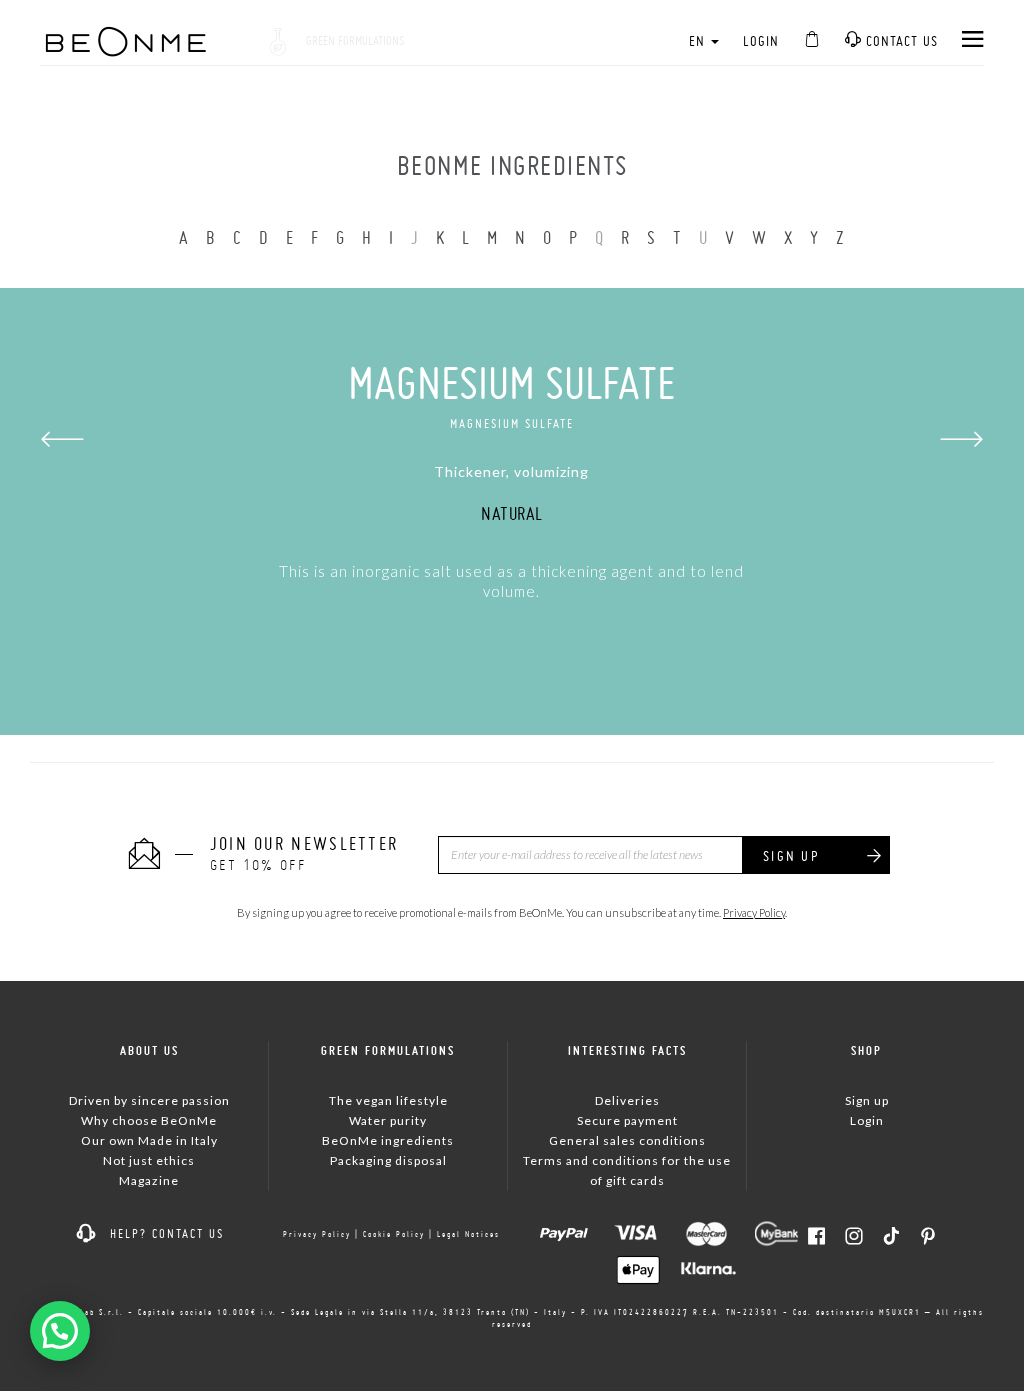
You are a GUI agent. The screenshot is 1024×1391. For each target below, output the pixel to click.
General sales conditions (627, 1140)
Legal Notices (468, 1234)
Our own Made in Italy (149, 1140)
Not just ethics (149, 1160)
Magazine (149, 1180)
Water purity (388, 1120)
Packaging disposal (388, 1160)
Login (761, 41)
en (699, 41)
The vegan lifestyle (388, 1100)
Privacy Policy (754, 912)
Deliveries (627, 1100)
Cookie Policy (394, 1234)
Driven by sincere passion (149, 1100)
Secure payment (627, 1120)
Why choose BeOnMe (149, 1120)
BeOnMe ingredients (388, 1140)
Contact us (900, 41)
